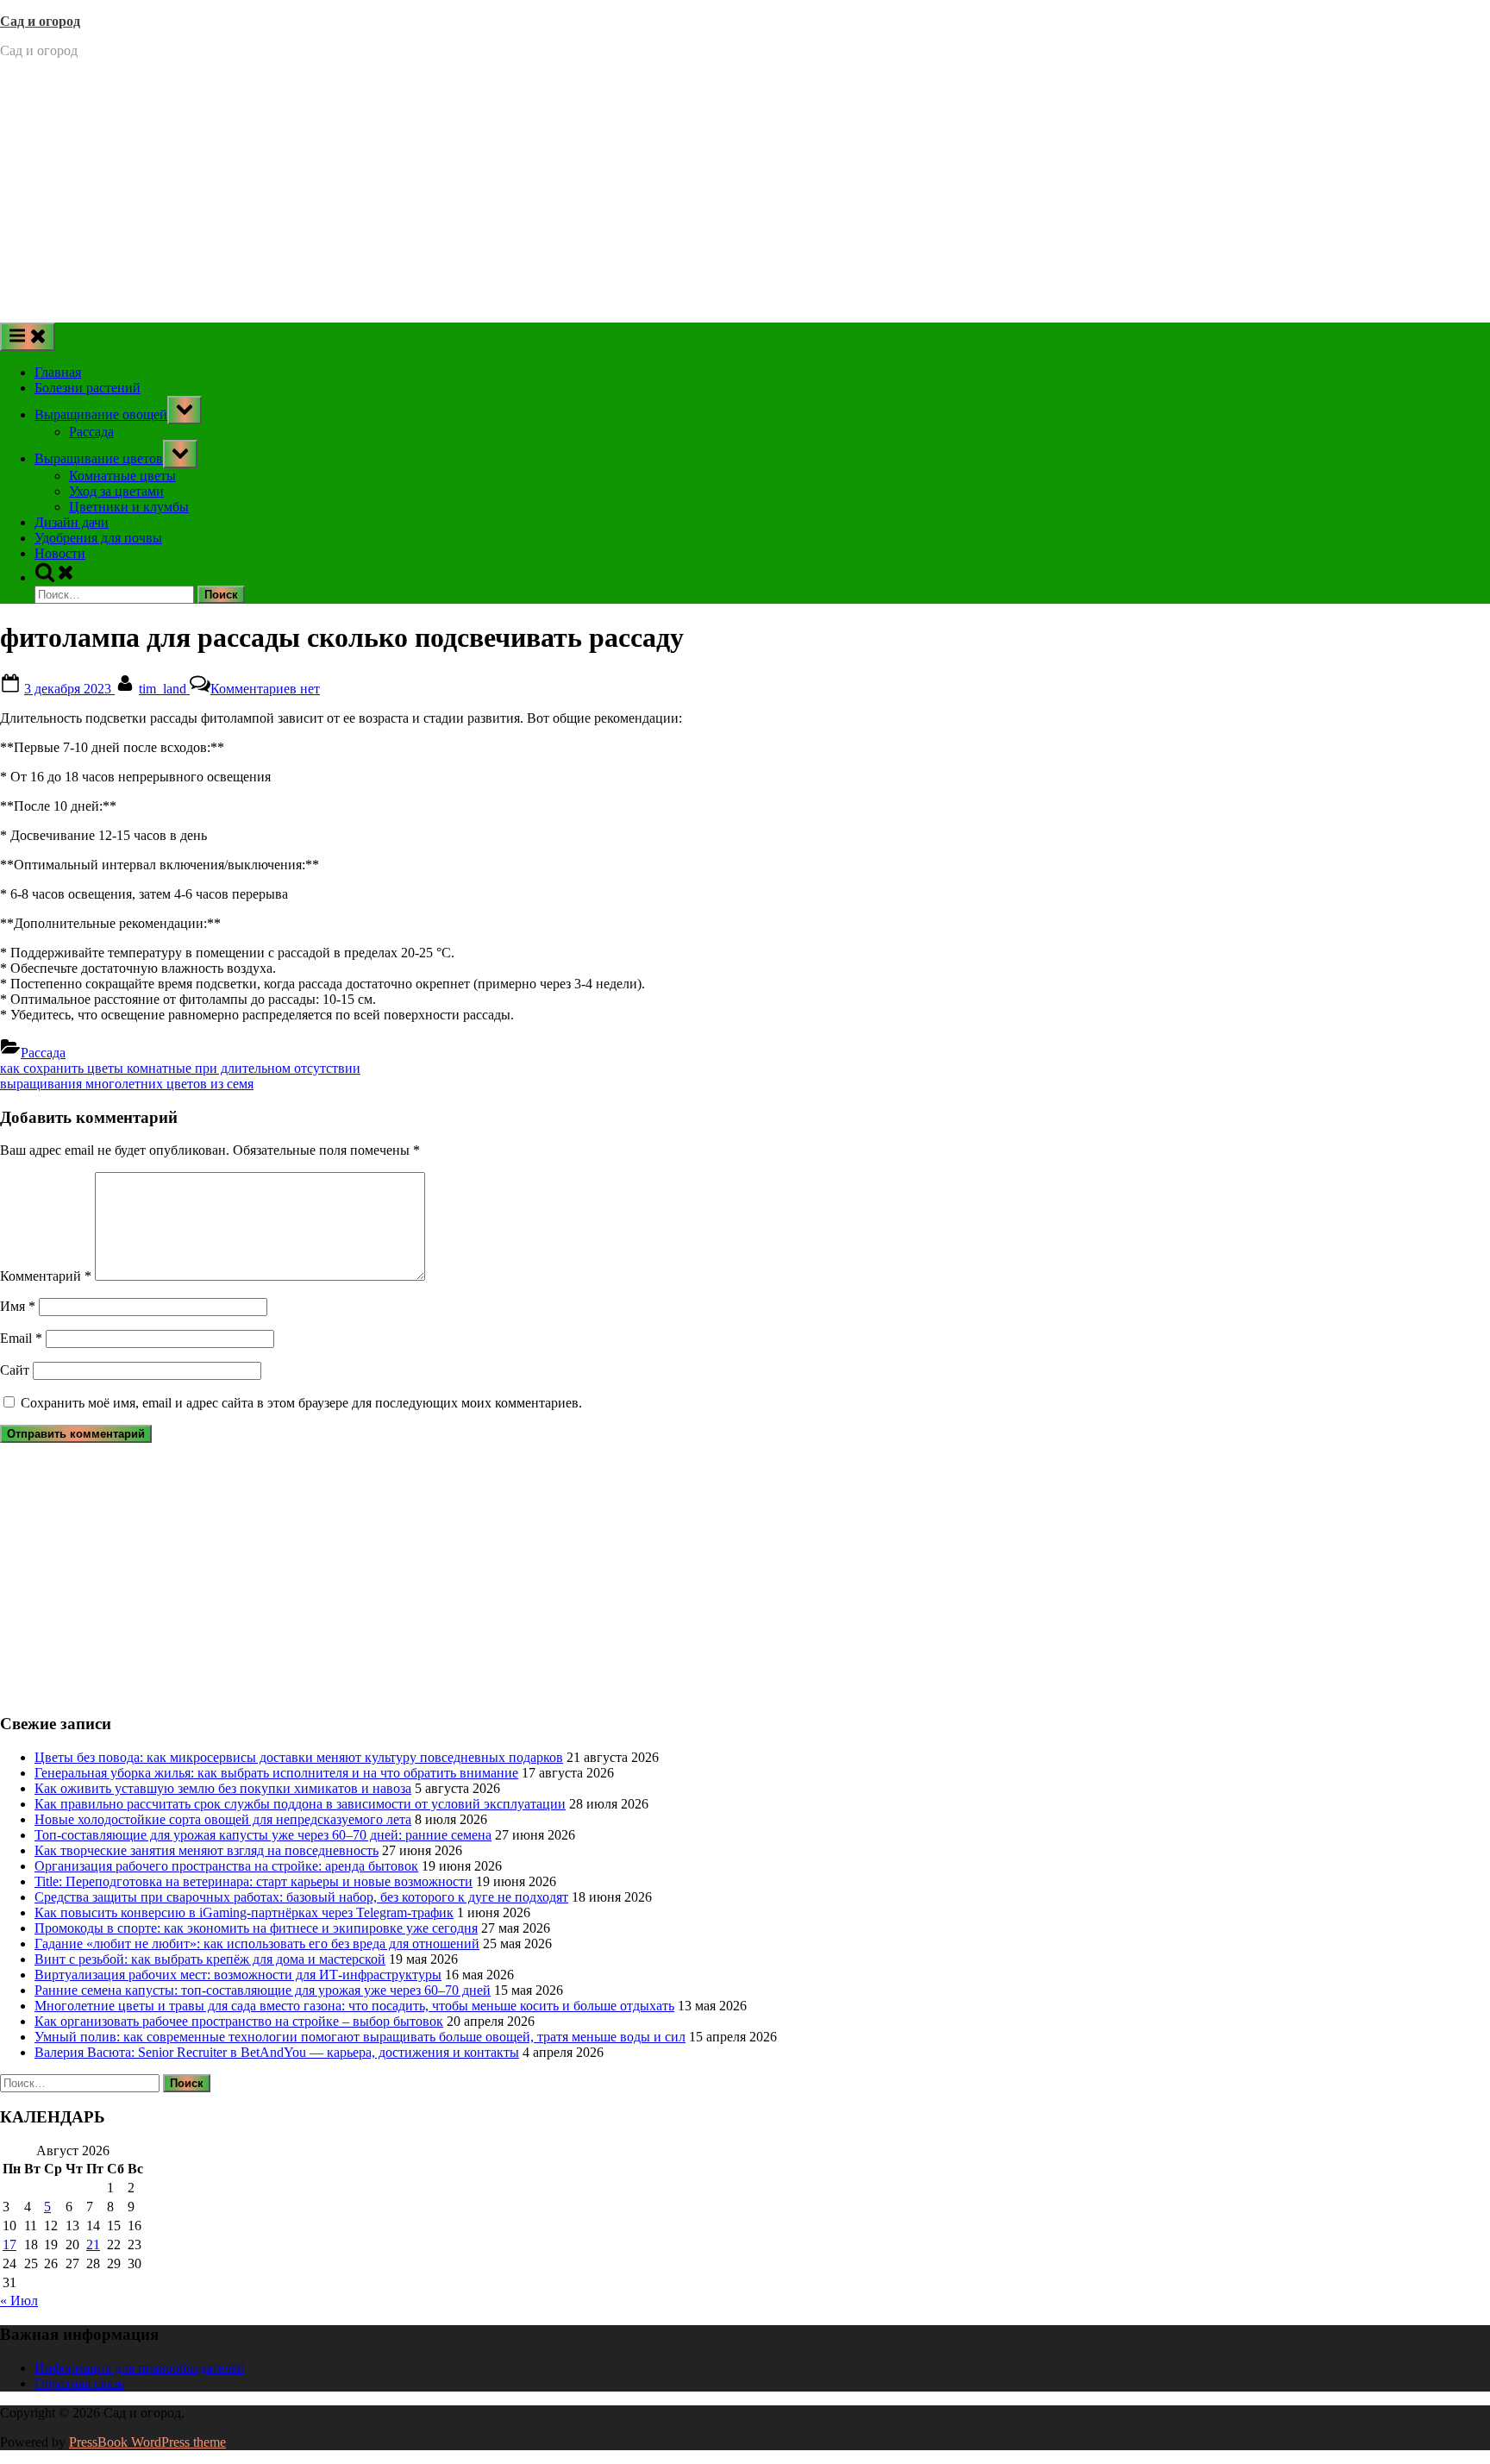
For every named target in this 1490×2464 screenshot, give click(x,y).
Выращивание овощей (101, 414)
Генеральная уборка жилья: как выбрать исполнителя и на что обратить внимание (276, 1773)
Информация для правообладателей (140, 2368)
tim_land (164, 689)
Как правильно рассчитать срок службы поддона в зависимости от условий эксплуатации (300, 1804)
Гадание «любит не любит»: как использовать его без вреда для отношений (257, 1944)
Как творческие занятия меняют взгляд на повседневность (207, 1850)
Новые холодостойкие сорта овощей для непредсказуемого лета (223, 1819)
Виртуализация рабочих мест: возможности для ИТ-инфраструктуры (238, 1975)
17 (9, 2245)
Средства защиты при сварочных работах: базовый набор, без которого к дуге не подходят (301, 1897)
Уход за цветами (116, 491)
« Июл (19, 2301)
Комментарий (46, 1276)
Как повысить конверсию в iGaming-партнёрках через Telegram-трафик (244, 1912)
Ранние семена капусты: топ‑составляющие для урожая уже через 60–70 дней (263, 1990)
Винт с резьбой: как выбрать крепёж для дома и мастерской (210, 1959)
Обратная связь (79, 2383)
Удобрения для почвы (98, 538)
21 (93, 2245)
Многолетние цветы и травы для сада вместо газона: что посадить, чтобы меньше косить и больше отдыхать (354, 2006)
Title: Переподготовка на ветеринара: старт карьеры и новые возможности (254, 1881)
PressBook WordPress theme (147, 2442)
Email (21, 1338)
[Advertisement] (745, 193)
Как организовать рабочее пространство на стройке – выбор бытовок (239, 2021)
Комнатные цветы (122, 476)
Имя (18, 1306)
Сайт (15, 1370)
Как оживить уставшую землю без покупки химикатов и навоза (223, 1788)
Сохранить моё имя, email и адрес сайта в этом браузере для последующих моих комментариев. (301, 1403)
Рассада (91, 432)
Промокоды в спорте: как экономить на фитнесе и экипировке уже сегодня (256, 1928)
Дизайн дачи (72, 522)
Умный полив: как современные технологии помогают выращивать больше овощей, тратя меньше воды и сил (360, 2037)
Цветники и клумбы (129, 507)
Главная (58, 372)
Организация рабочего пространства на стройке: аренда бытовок (226, 1866)
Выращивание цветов (99, 458)
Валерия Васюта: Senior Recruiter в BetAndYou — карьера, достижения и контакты (277, 2052)
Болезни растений (88, 388)
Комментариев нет (265, 689)
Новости (60, 553)
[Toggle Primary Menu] (28, 337)
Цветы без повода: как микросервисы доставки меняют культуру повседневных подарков (299, 1757)
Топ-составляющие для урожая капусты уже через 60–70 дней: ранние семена (263, 1835)
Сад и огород (40, 21)
